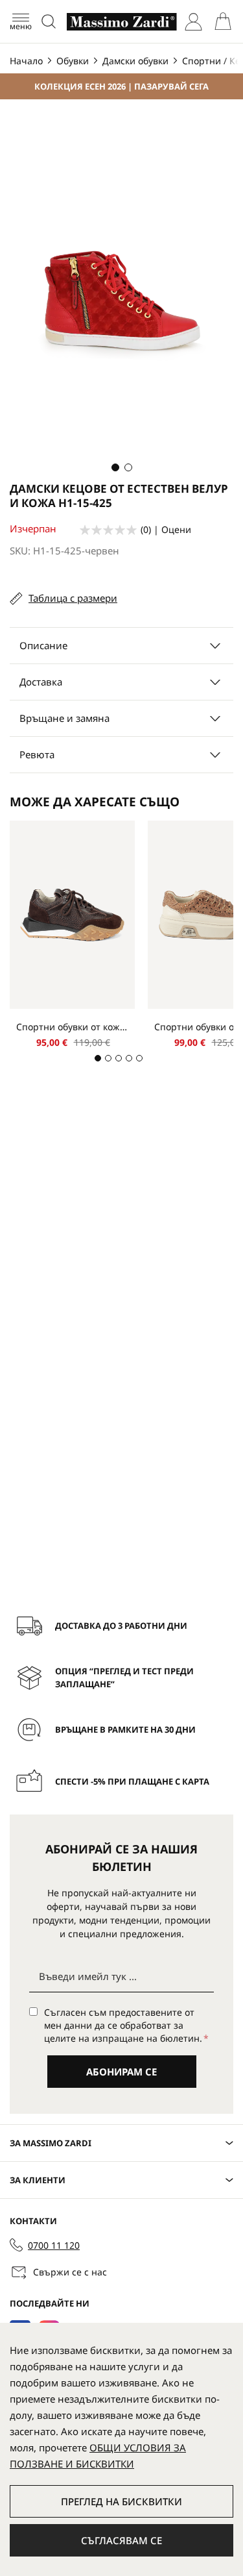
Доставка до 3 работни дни (121, 1626)
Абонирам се (121, 2072)
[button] (115, 467)
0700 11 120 (54, 2245)
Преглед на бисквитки (121, 2501)
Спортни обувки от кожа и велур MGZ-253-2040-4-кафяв (72, 1027)
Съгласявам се (121, 2540)
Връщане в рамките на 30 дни (125, 1729)
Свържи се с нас (70, 2272)
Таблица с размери (73, 598)
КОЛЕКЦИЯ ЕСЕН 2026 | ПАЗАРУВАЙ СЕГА (121, 86)
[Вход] (193, 22)
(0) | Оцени (166, 529)
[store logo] (122, 22)
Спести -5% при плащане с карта (132, 1781)
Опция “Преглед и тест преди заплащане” (124, 1678)
